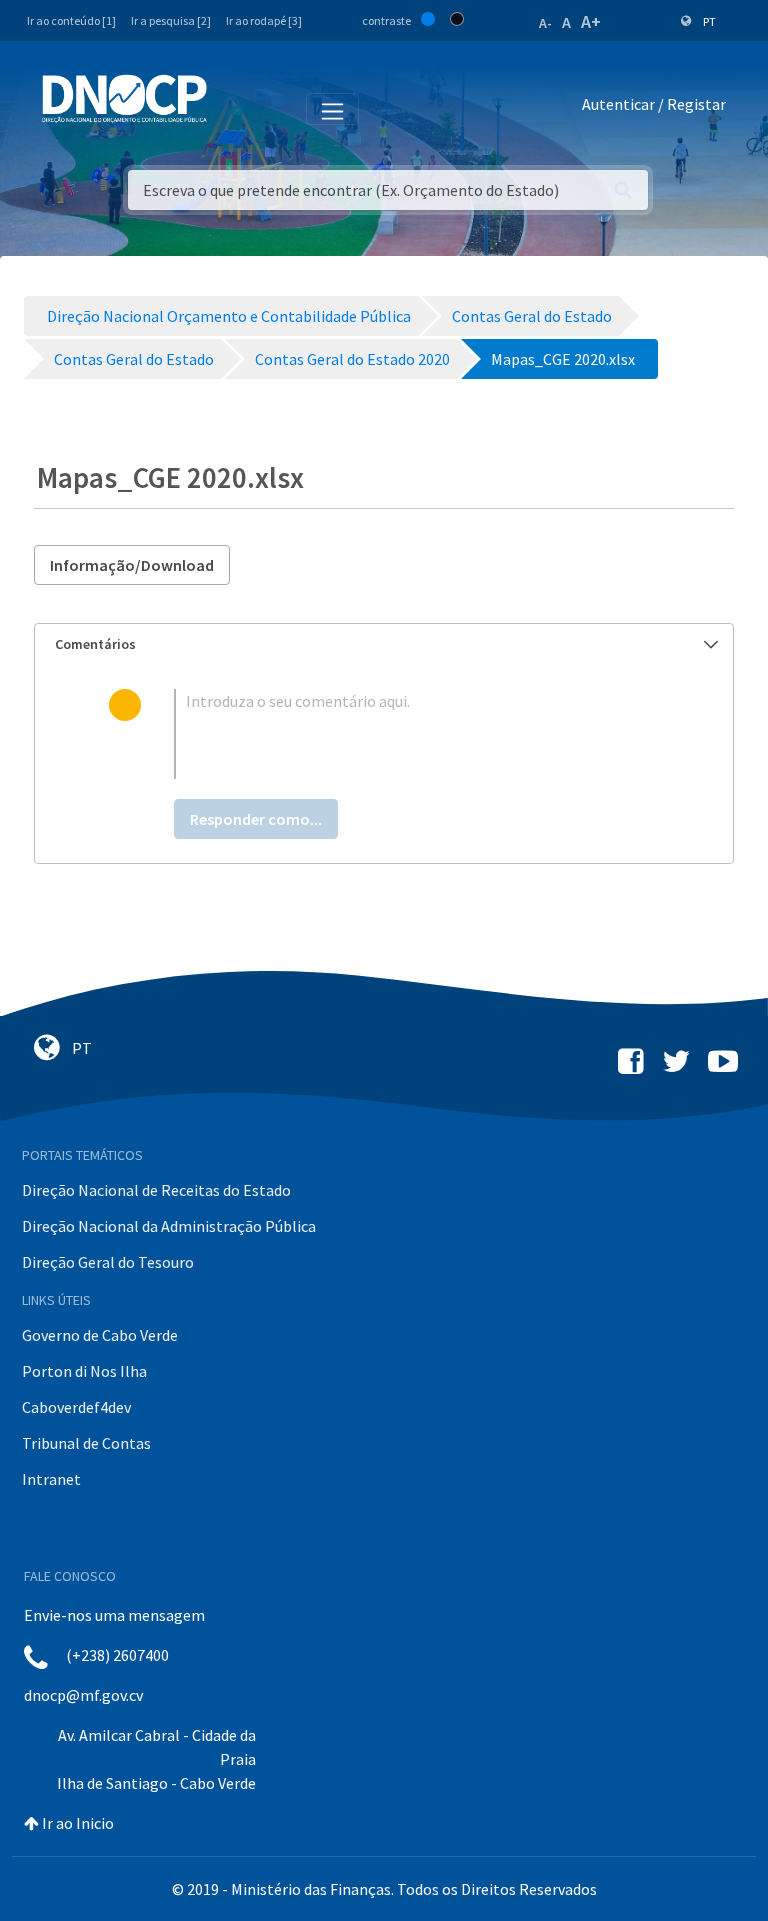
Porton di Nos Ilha (84, 1371)
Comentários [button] (95, 644)
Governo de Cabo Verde (100, 1335)
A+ (591, 21)
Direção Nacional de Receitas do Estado (156, 1190)
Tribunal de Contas (86, 1443)
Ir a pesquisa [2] (171, 20)
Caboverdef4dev (76, 1407)
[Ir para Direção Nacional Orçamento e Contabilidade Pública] (124, 99)
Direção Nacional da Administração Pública (169, 1226)
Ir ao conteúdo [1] (71, 20)
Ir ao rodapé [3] (264, 20)
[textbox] (416, 734)
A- (545, 23)
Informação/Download (132, 565)
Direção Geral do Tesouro (108, 1262)
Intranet (51, 1479)
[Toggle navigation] (233, 108)
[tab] (384, 644)
